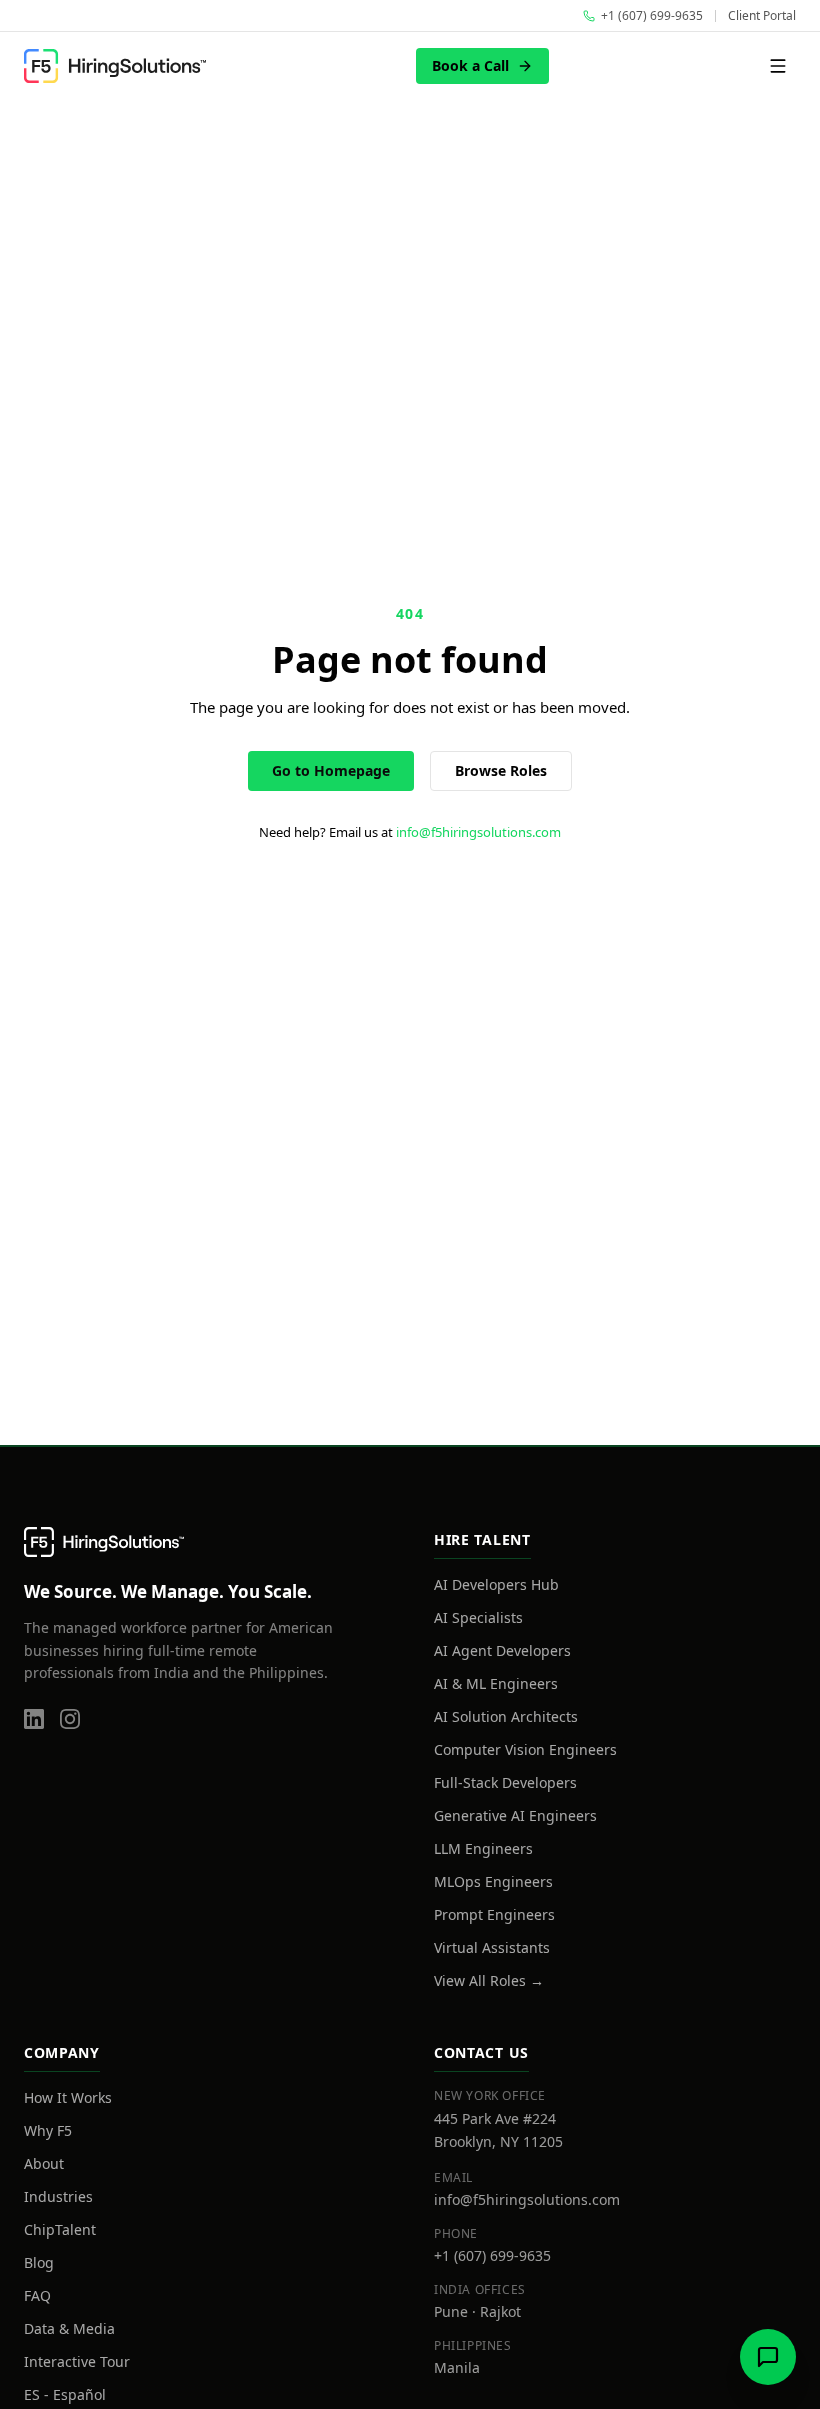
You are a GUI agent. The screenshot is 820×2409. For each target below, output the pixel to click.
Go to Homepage (331, 770)
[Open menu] (778, 66)
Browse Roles (501, 770)
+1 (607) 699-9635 (492, 2255)
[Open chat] (768, 2357)
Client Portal (762, 16)
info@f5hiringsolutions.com (478, 832)
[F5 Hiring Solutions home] (115, 66)
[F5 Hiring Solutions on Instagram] (70, 1719)
